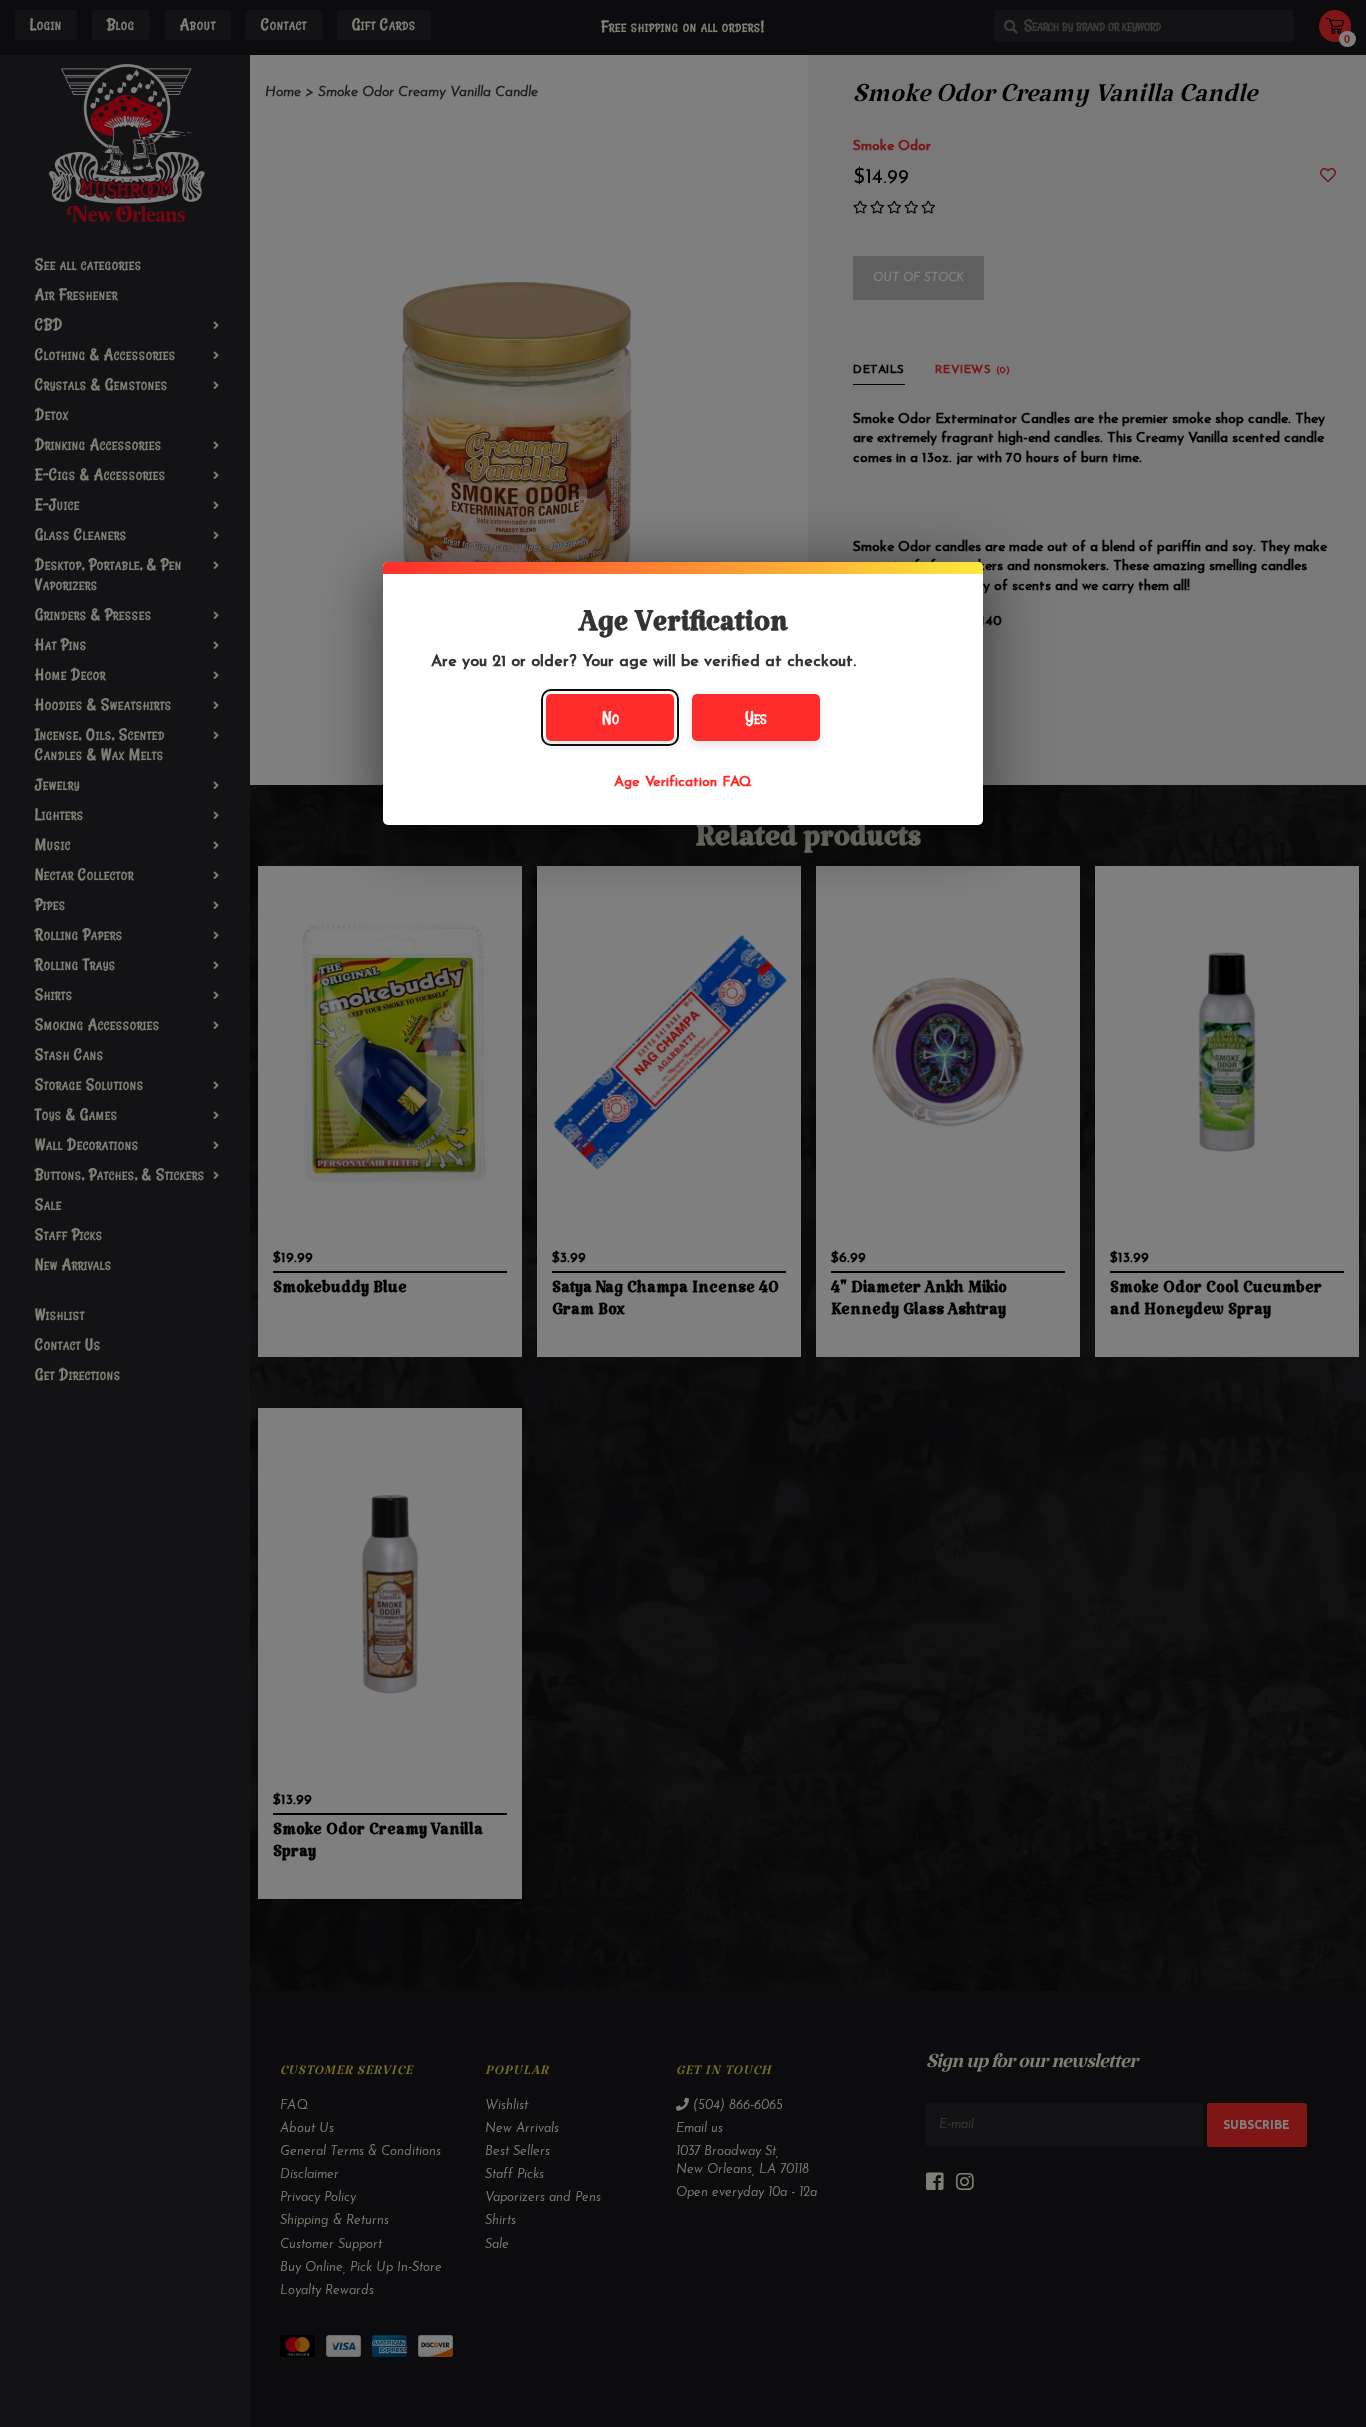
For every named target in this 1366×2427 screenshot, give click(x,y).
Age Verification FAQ (683, 782)
